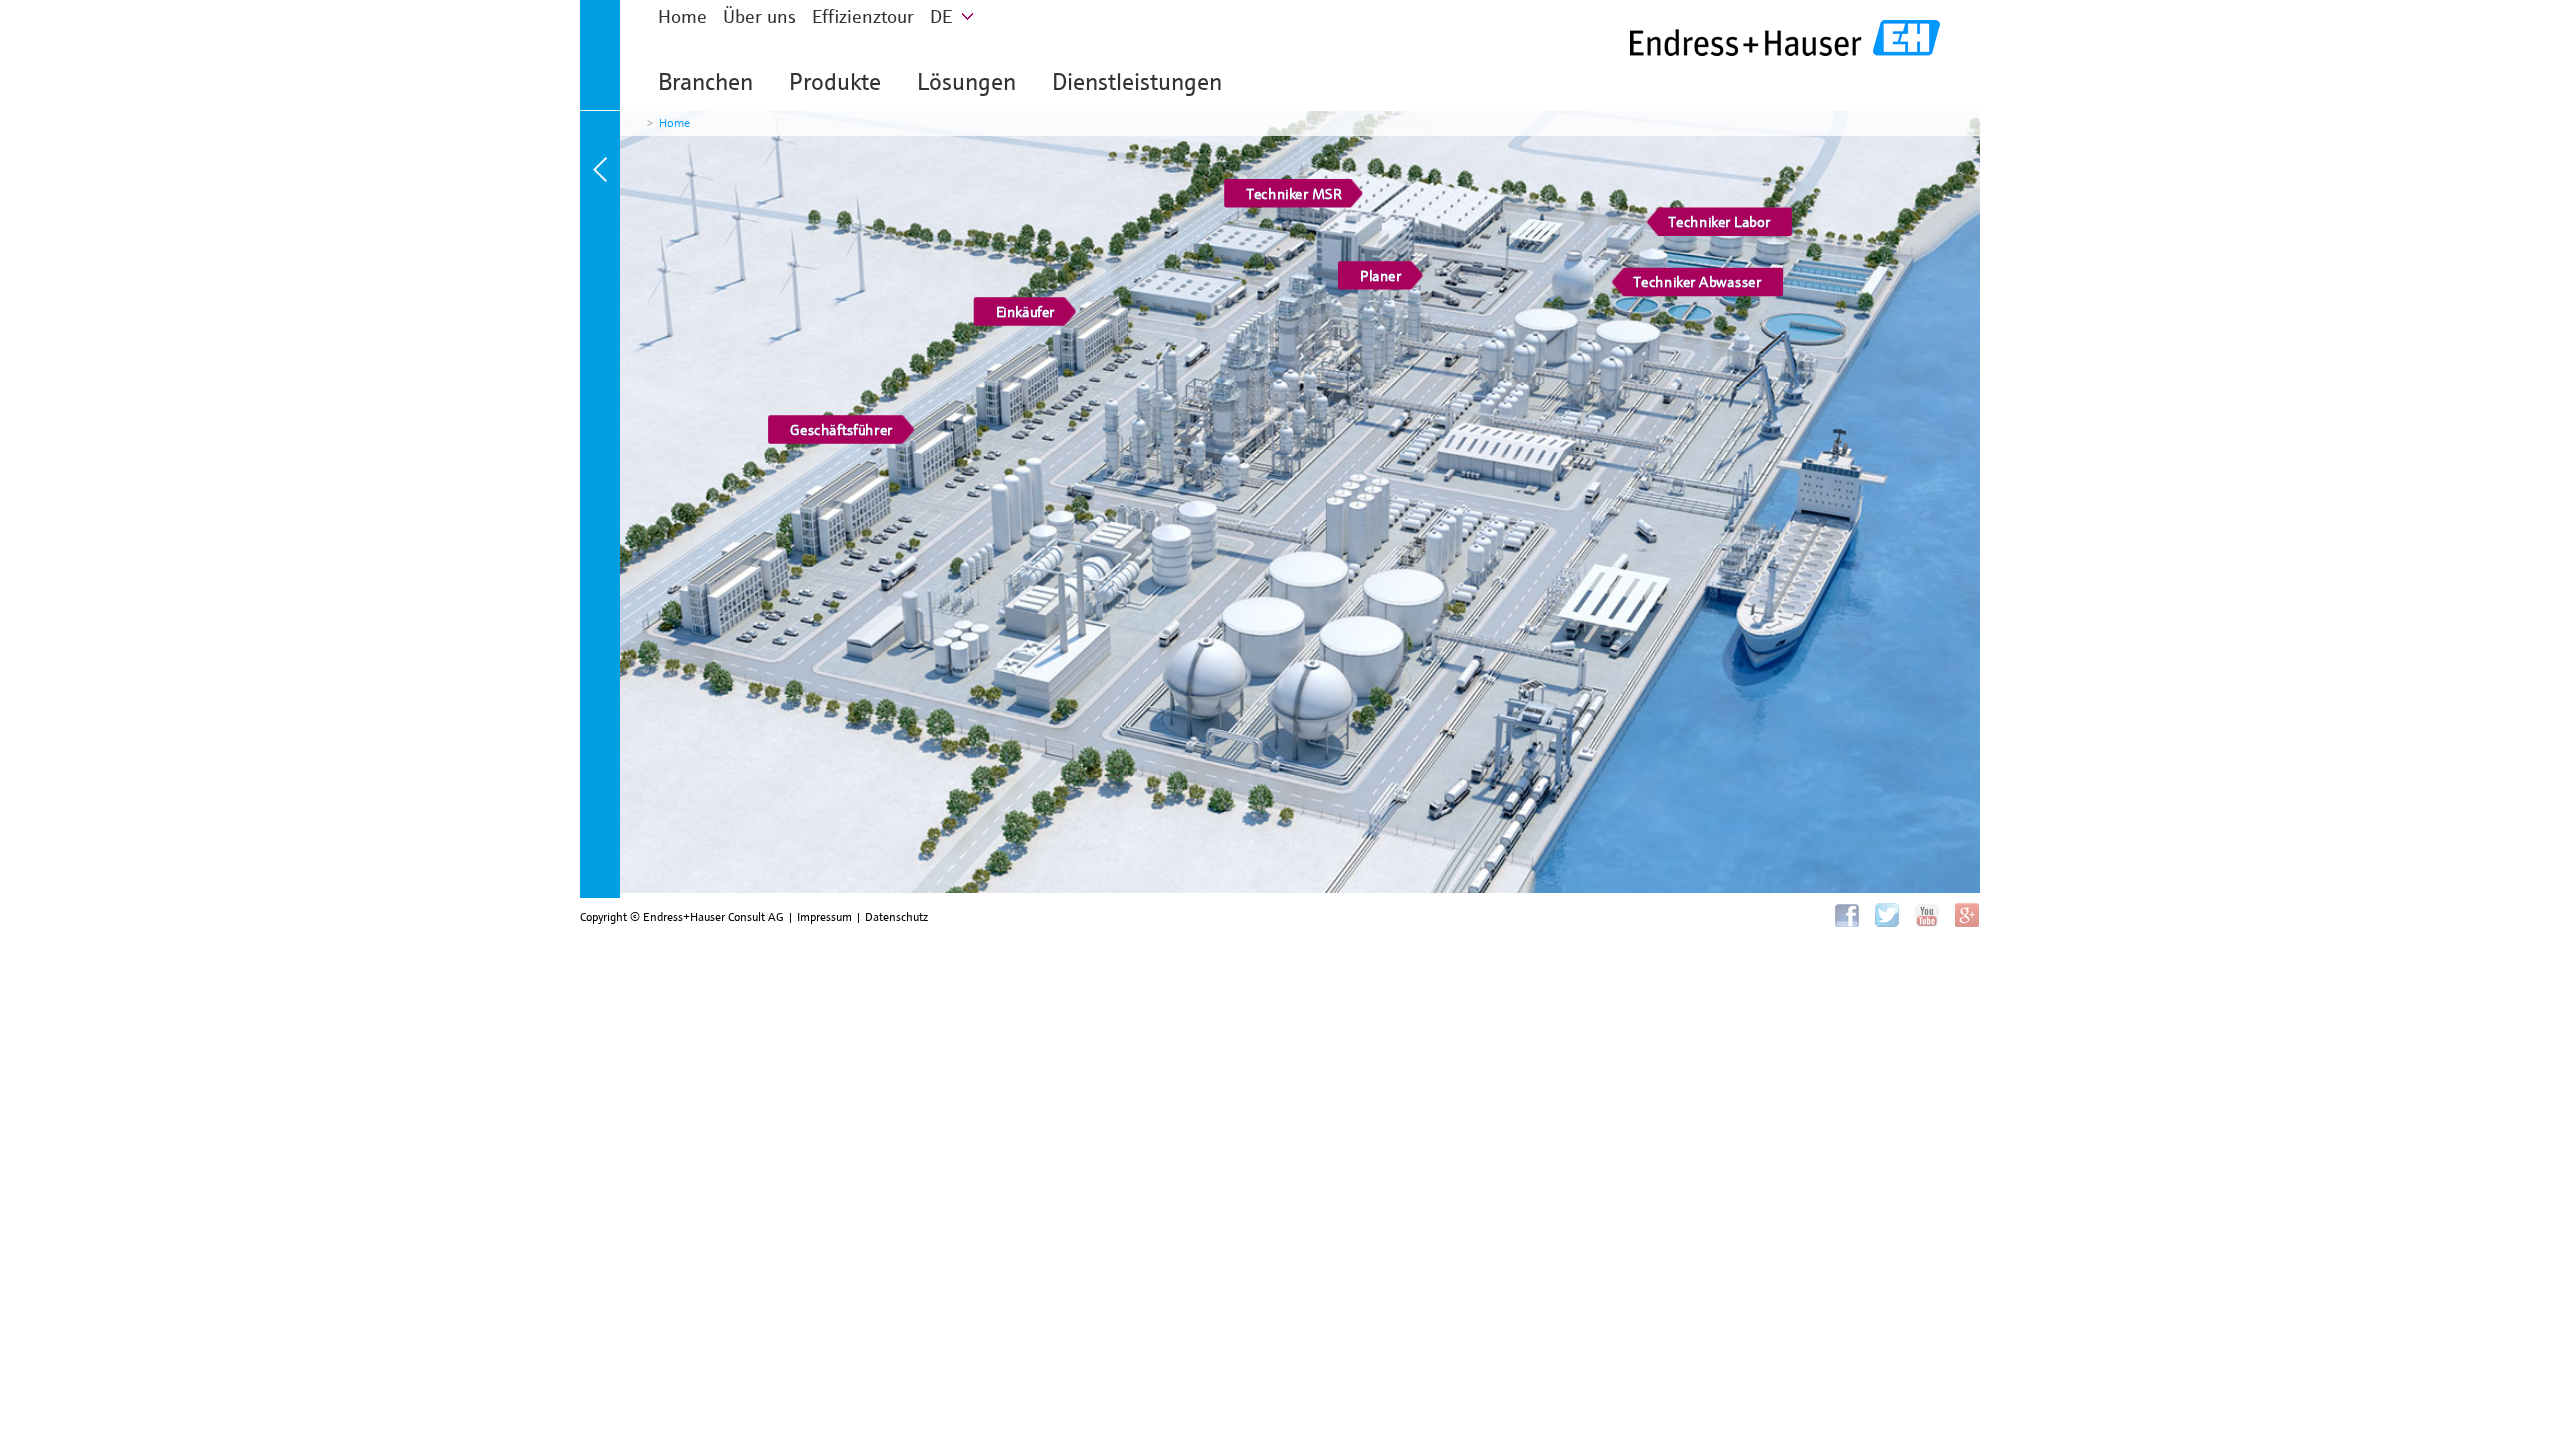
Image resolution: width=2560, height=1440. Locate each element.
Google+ (1967, 915)
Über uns (759, 16)
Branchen (705, 82)
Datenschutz (896, 916)
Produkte (835, 82)
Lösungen (966, 82)
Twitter (1887, 915)
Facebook (1847, 915)
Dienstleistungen (1137, 82)
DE (941, 16)
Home (682, 16)
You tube (1927, 915)
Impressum (824, 916)
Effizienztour (863, 16)
